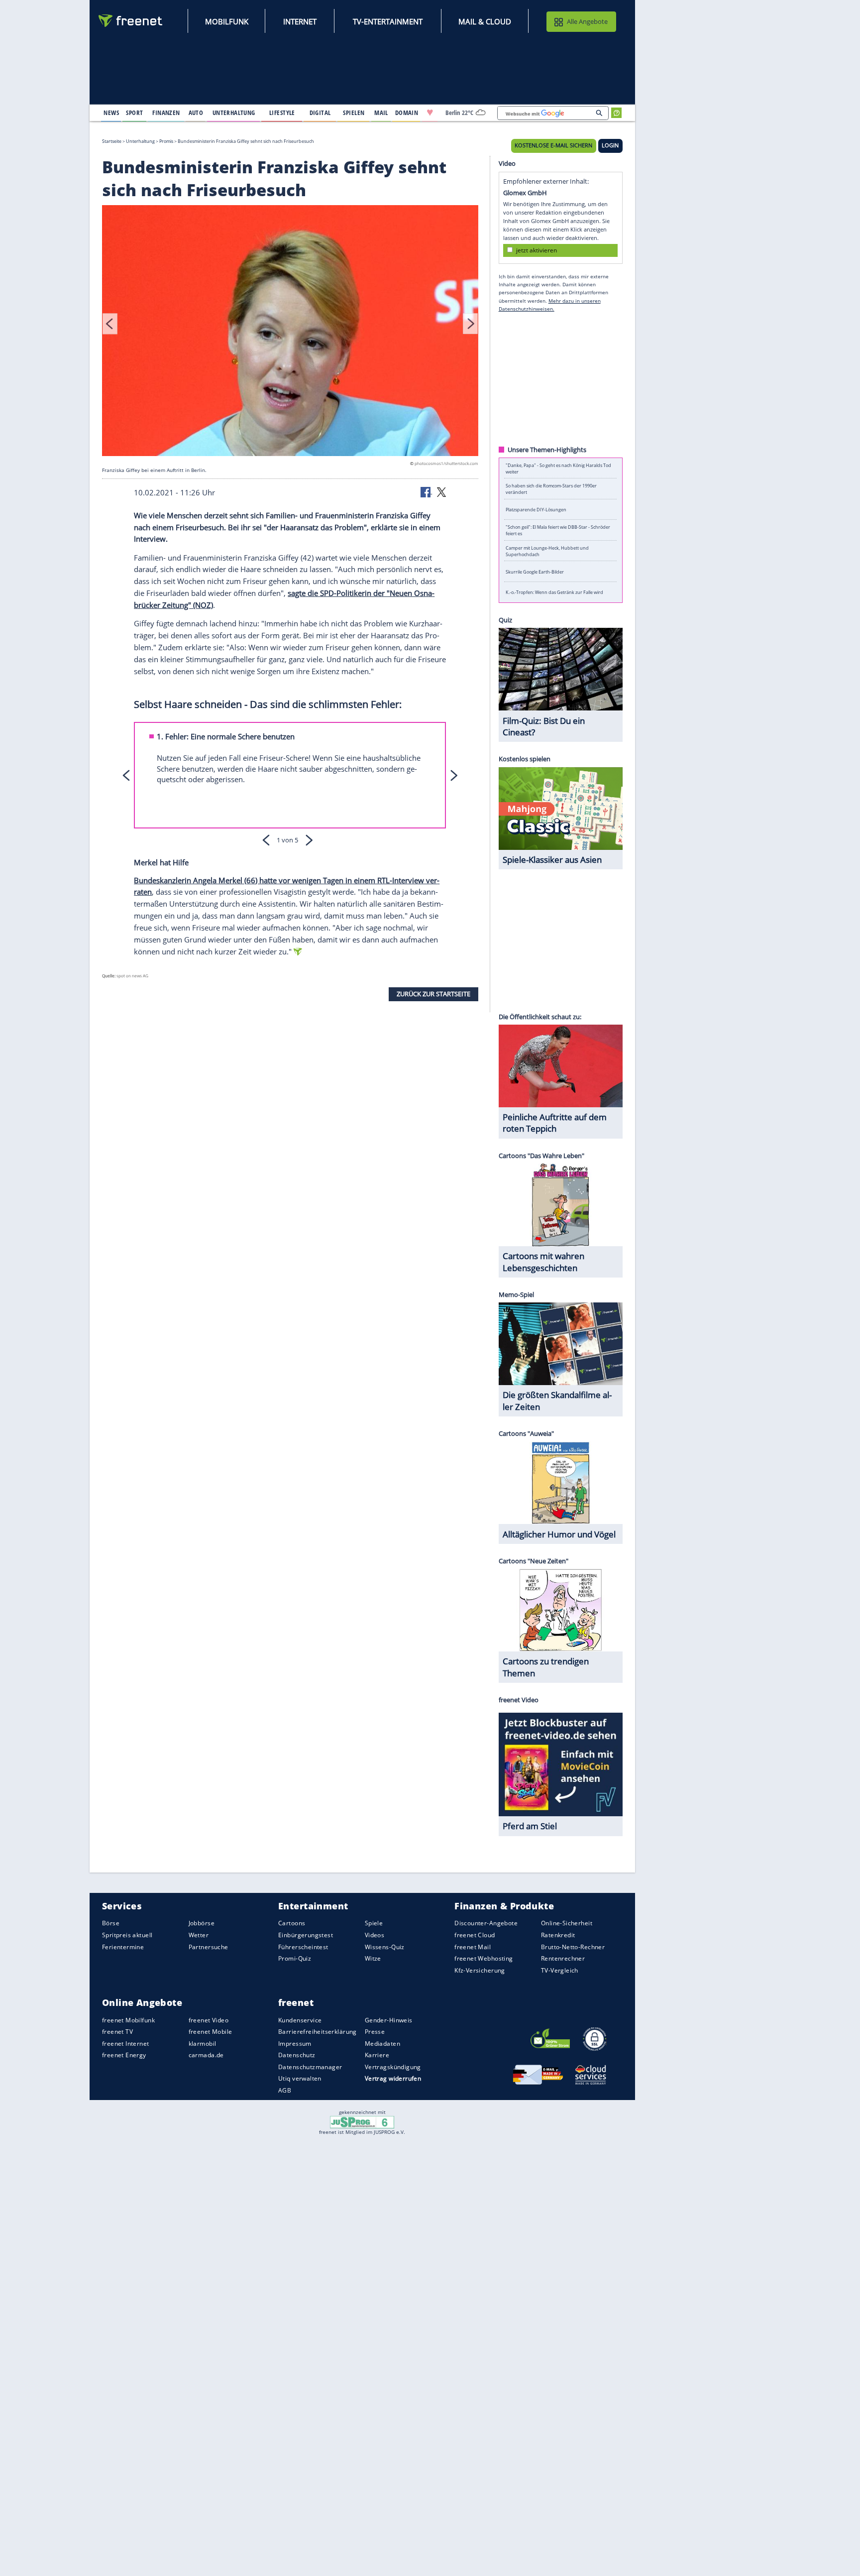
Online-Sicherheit (567, 1923)
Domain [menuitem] (407, 113)
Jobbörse (202, 1923)
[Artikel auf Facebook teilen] (427, 491)
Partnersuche (209, 1947)
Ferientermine (123, 1947)
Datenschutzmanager (310, 2067)
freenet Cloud (475, 1935)
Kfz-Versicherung (480, 1970)
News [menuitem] (111, 113)
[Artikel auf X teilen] (441, 491)
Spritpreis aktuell (127, 1935)
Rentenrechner (563, 1958)
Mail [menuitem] (381, 113)
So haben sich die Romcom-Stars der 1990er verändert (551, 489)
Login (610, 145)
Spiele (374, 1923)
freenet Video (209, 2020)
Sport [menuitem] (134, 113)
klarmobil (203, 2044)
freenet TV (117, 2032)
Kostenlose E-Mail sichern (553, 145)
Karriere (377, 2055)
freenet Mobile (211, 2032)
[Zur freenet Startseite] (131, 21)
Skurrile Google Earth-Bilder (535, 571)
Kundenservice (300, 2020)
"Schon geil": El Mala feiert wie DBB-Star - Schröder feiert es (558, 530)
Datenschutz (297, 2055)
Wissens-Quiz (385, 1947)
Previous (110, 324)
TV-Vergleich (560, 1970)
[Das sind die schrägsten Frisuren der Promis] (290, 332)
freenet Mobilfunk (128, 2020)
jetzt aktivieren (537, 250)
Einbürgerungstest (306, 1935)
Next (470, 324)
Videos (375, 1935)
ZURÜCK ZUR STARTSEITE (433, 994)
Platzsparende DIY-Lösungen (536, 510)
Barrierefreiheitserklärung (318, 2032)
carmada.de (206, 2055)
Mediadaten (382, 2044)
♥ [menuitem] (430, 113)
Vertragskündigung (393, 2067)
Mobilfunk (227, 21)
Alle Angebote (587, 21)
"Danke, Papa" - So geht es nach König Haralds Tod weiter (558, 468)
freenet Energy (124, 2055)
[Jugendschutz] (362, 2121)
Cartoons (292, 1923)
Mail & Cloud (485, 21)
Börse (111, 1923)
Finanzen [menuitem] (166, 113)
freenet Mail (473, 1947)
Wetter (199, 1935)
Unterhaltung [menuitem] (234, 113)
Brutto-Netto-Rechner (573, 1947)
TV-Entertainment (388, 21)
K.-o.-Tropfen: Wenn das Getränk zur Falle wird (554, 592)
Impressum (295, 2044)
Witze (373, 1958)
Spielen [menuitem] (354, 113)
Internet (300, 21)
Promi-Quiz (295, 1958)
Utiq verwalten (300, 2078)
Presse (375, 2032)
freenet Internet (126, 2044)
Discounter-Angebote (486, 1923)
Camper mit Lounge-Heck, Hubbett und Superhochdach (547, 551)
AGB (285, 2090)
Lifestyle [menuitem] (282, 113)
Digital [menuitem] (320, 113)
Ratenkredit (558, 1935)
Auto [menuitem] (196, 113)
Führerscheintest (303, 1947)
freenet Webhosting (484, 1958)
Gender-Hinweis (389, 2020)
